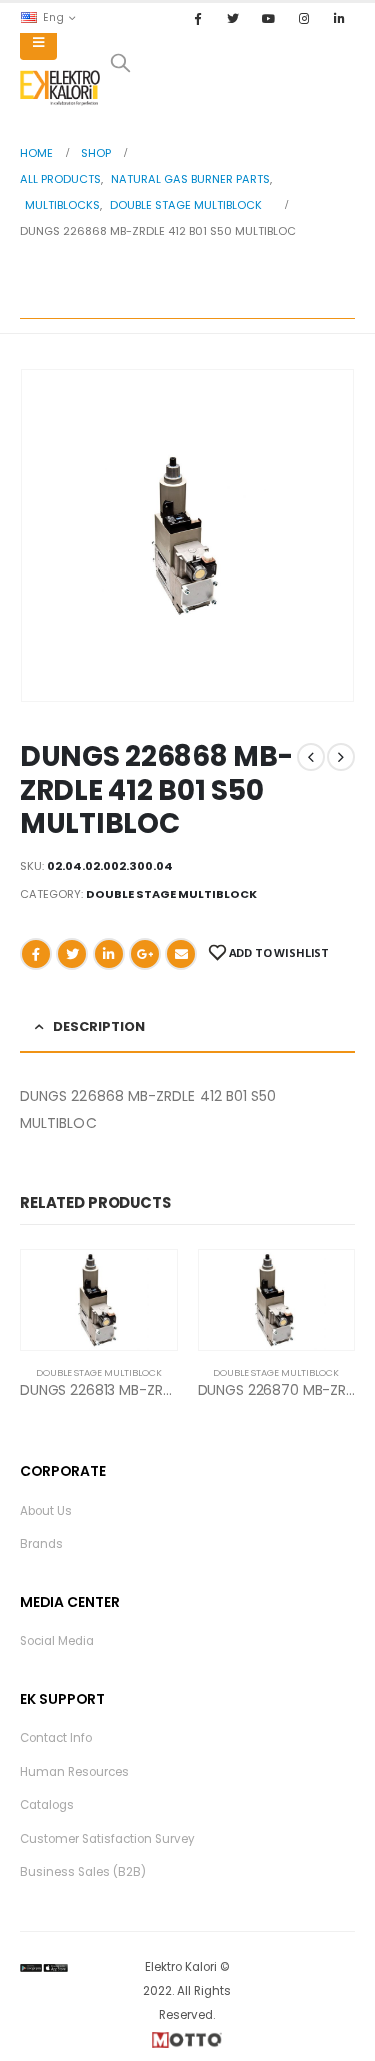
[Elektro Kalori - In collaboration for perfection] (60, 88)
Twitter (72, 954)
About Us (46, 1511)
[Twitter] (233, 18)
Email (181, 954)
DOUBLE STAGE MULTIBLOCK (171, 894)
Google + (145, 954)
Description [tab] (99, 1026)
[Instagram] (304, 18)
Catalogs (47, 1805)
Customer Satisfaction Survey (107, 1839)
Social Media (57, 1641)
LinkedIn (109, 954)
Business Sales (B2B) (83, 1872)
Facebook (36, 954)
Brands (41, 1544)
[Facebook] (198, 18)
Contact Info (56, 1738)
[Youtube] (268, 18)
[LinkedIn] (339, 18)
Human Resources (74, 1772)
